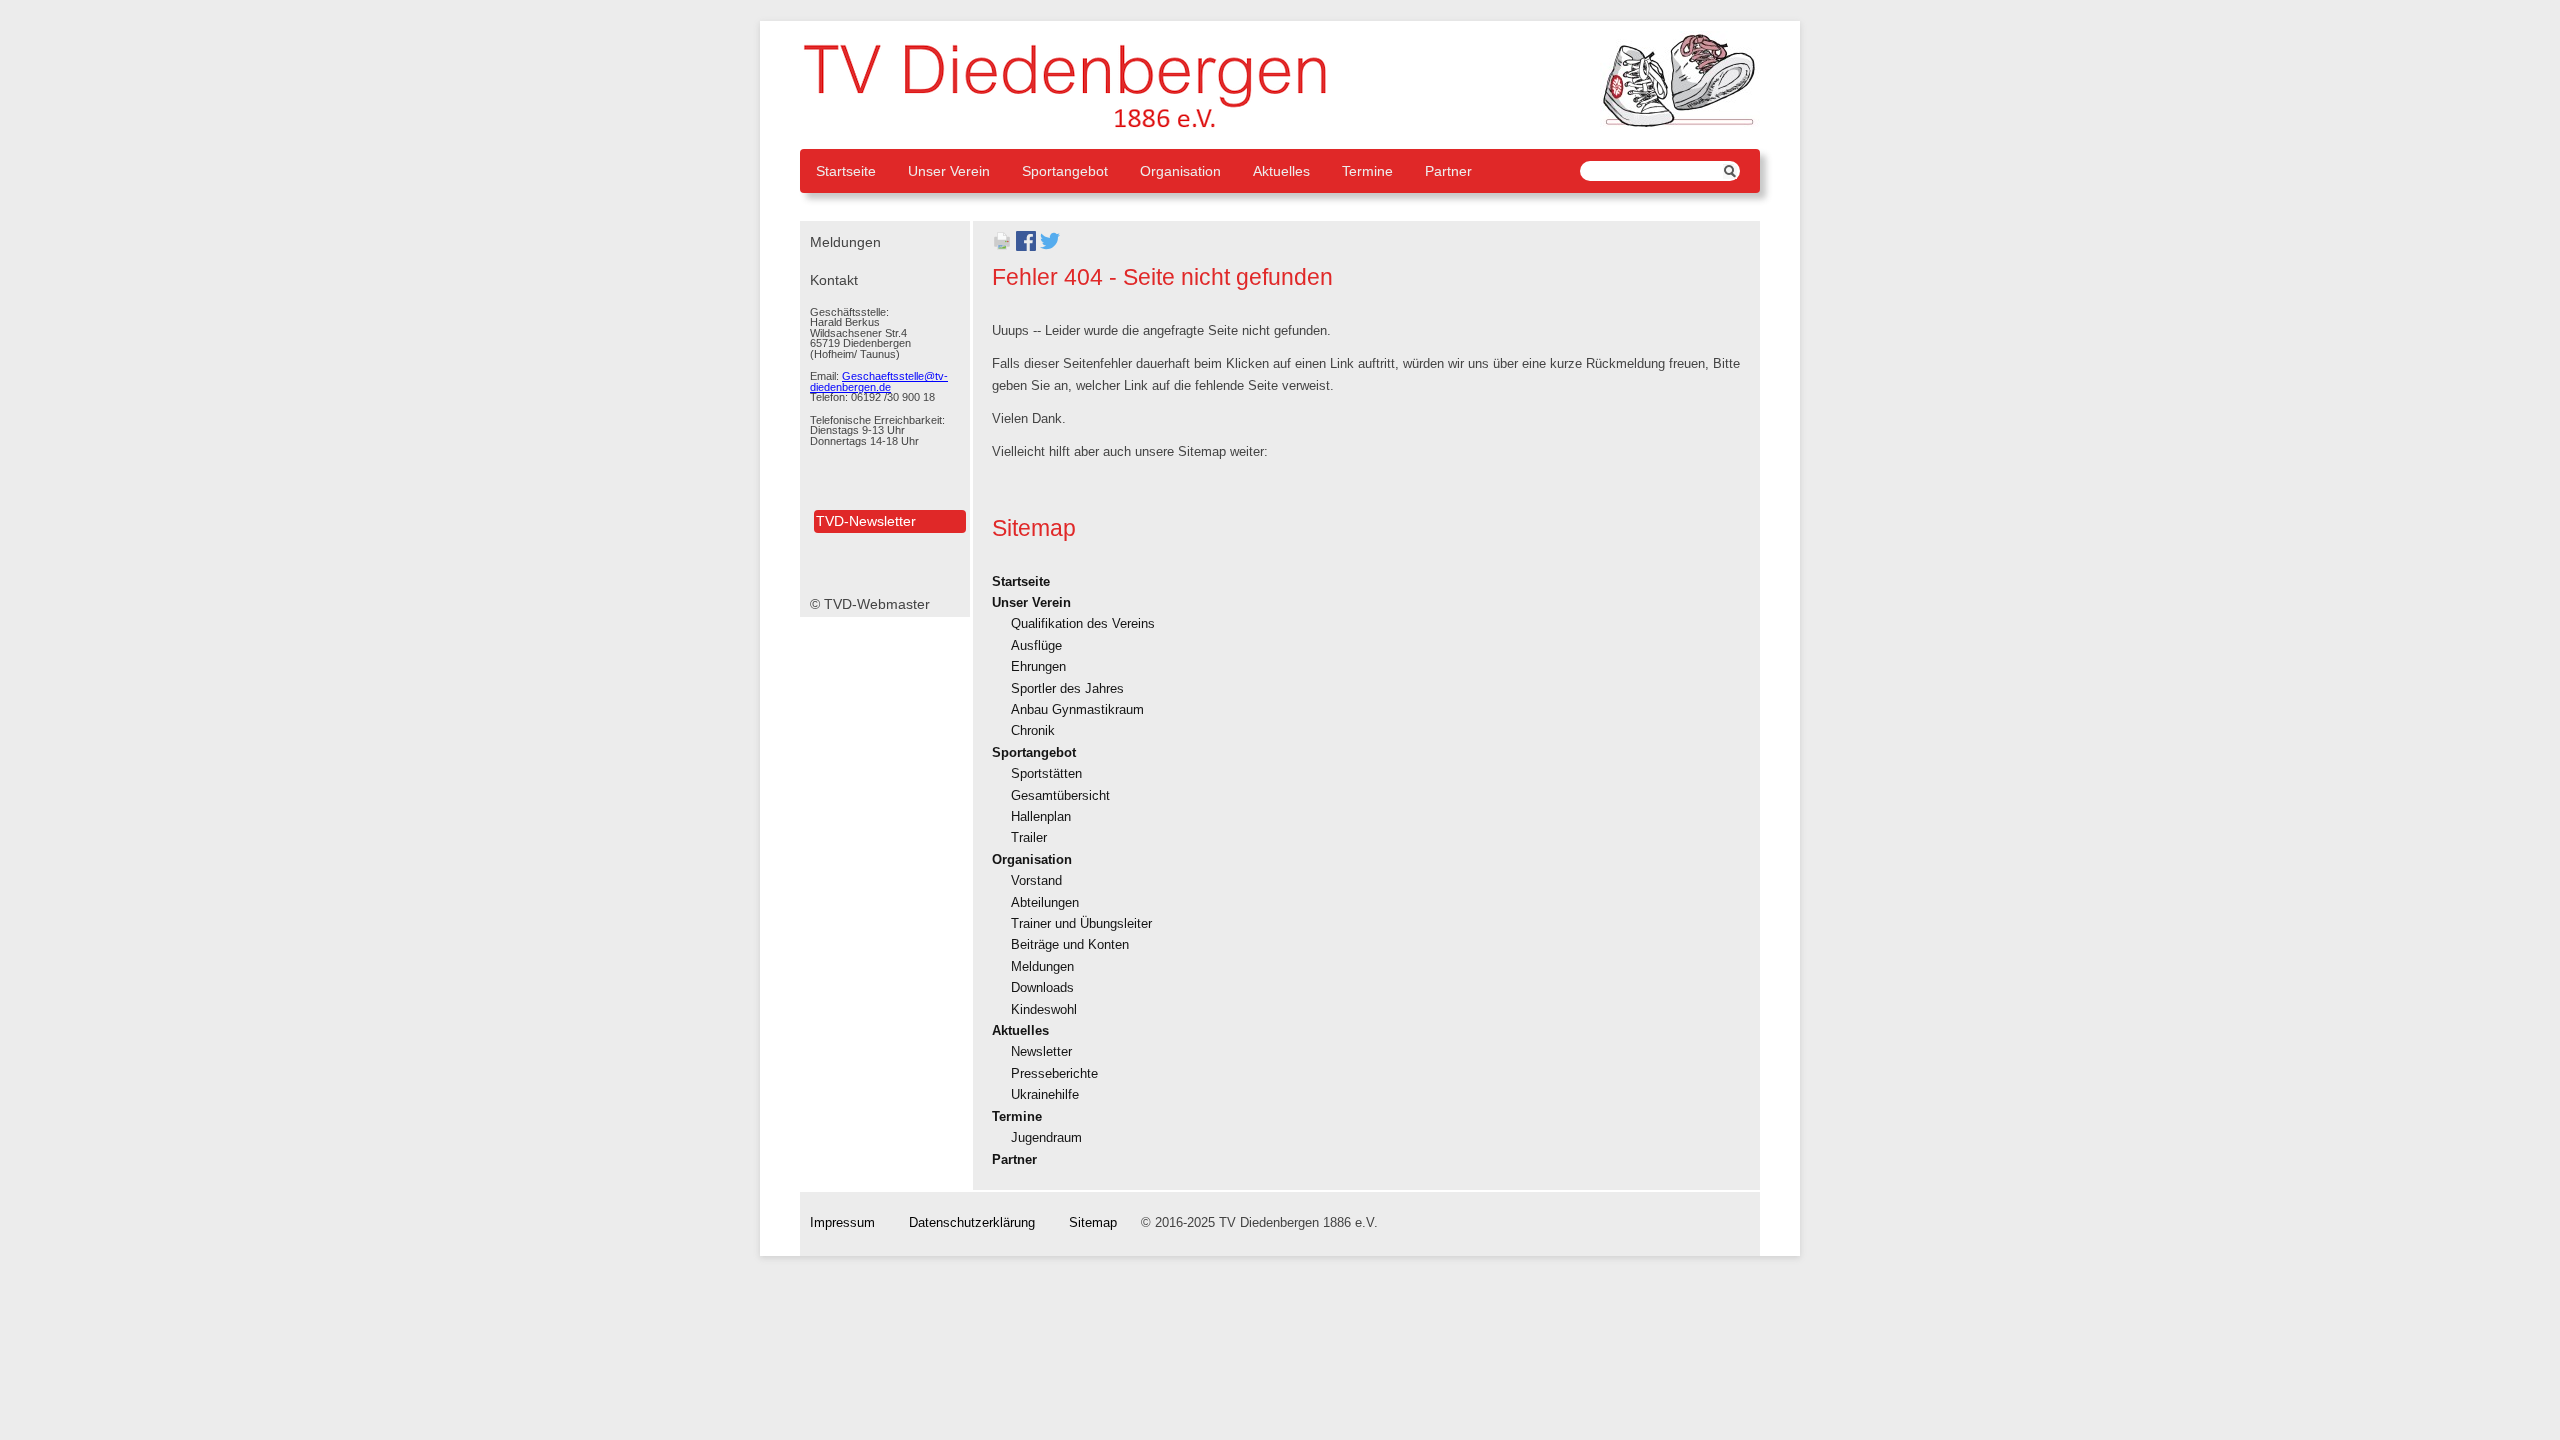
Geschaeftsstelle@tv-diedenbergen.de (879, 381)
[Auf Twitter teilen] (1050, 247)
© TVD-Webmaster (870, 604)
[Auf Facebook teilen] (1026, 247)
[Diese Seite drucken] (1002, 247)
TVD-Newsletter (866, 521)
